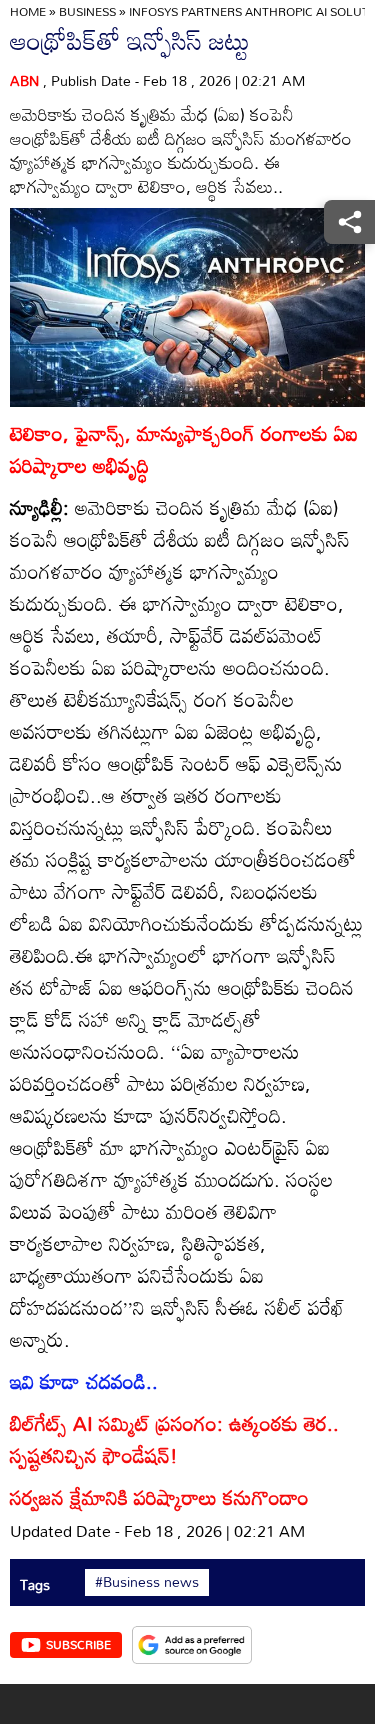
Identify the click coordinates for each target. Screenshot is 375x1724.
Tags (35, 1584)
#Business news (147, 1582)
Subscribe (78, 1644)
